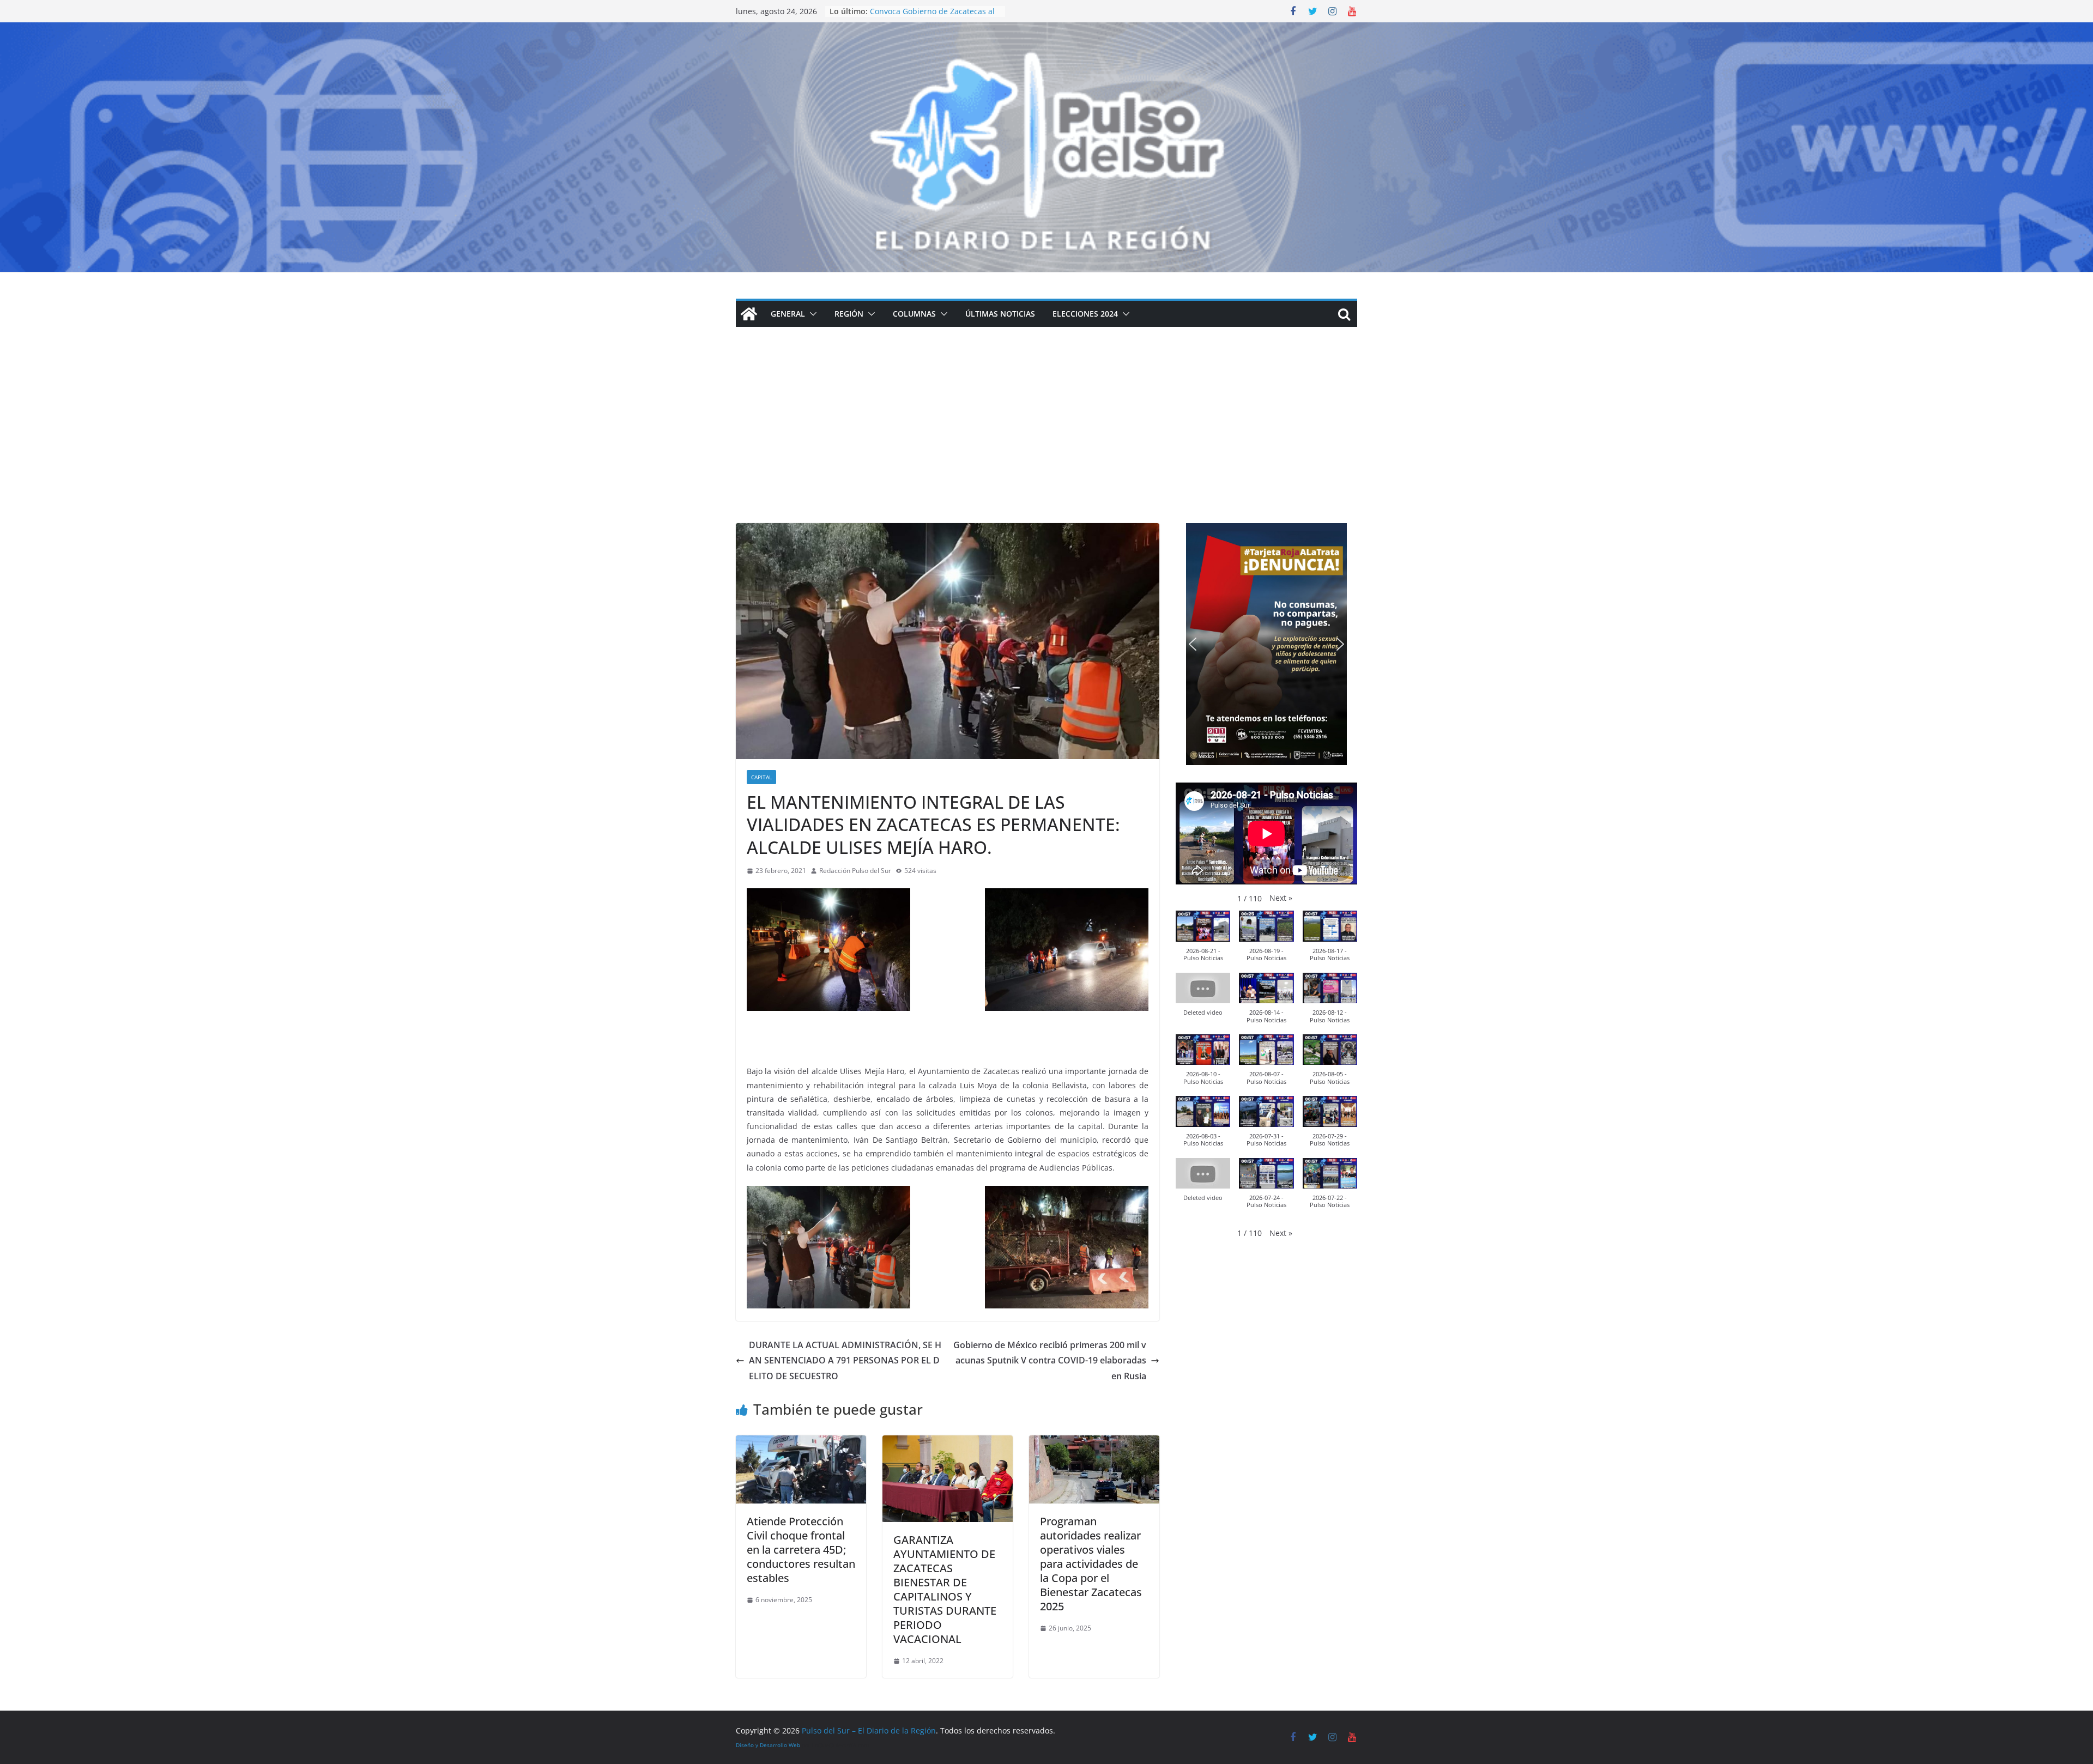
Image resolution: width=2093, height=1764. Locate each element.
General (788, 314)
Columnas (914, 314)
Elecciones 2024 (1085, 314)
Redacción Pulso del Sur (855, 871)
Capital (761, 777)
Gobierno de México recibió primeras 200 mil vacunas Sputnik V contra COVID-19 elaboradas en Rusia (1050, 1361)
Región (849, 314)
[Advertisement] (1046, 441)
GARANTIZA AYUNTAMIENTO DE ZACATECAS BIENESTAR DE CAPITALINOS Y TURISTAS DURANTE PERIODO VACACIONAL (945, 1589)
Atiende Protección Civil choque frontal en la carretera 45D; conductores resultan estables (801, 1550)
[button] (811, 314)
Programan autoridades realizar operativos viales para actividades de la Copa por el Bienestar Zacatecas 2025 (1091, 1564)
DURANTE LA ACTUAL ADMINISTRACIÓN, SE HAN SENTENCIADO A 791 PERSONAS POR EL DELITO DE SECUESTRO (845, 1361)
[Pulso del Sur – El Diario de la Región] (1046, 30)
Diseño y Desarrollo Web (768, 1745)
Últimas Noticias (1000, 314)
